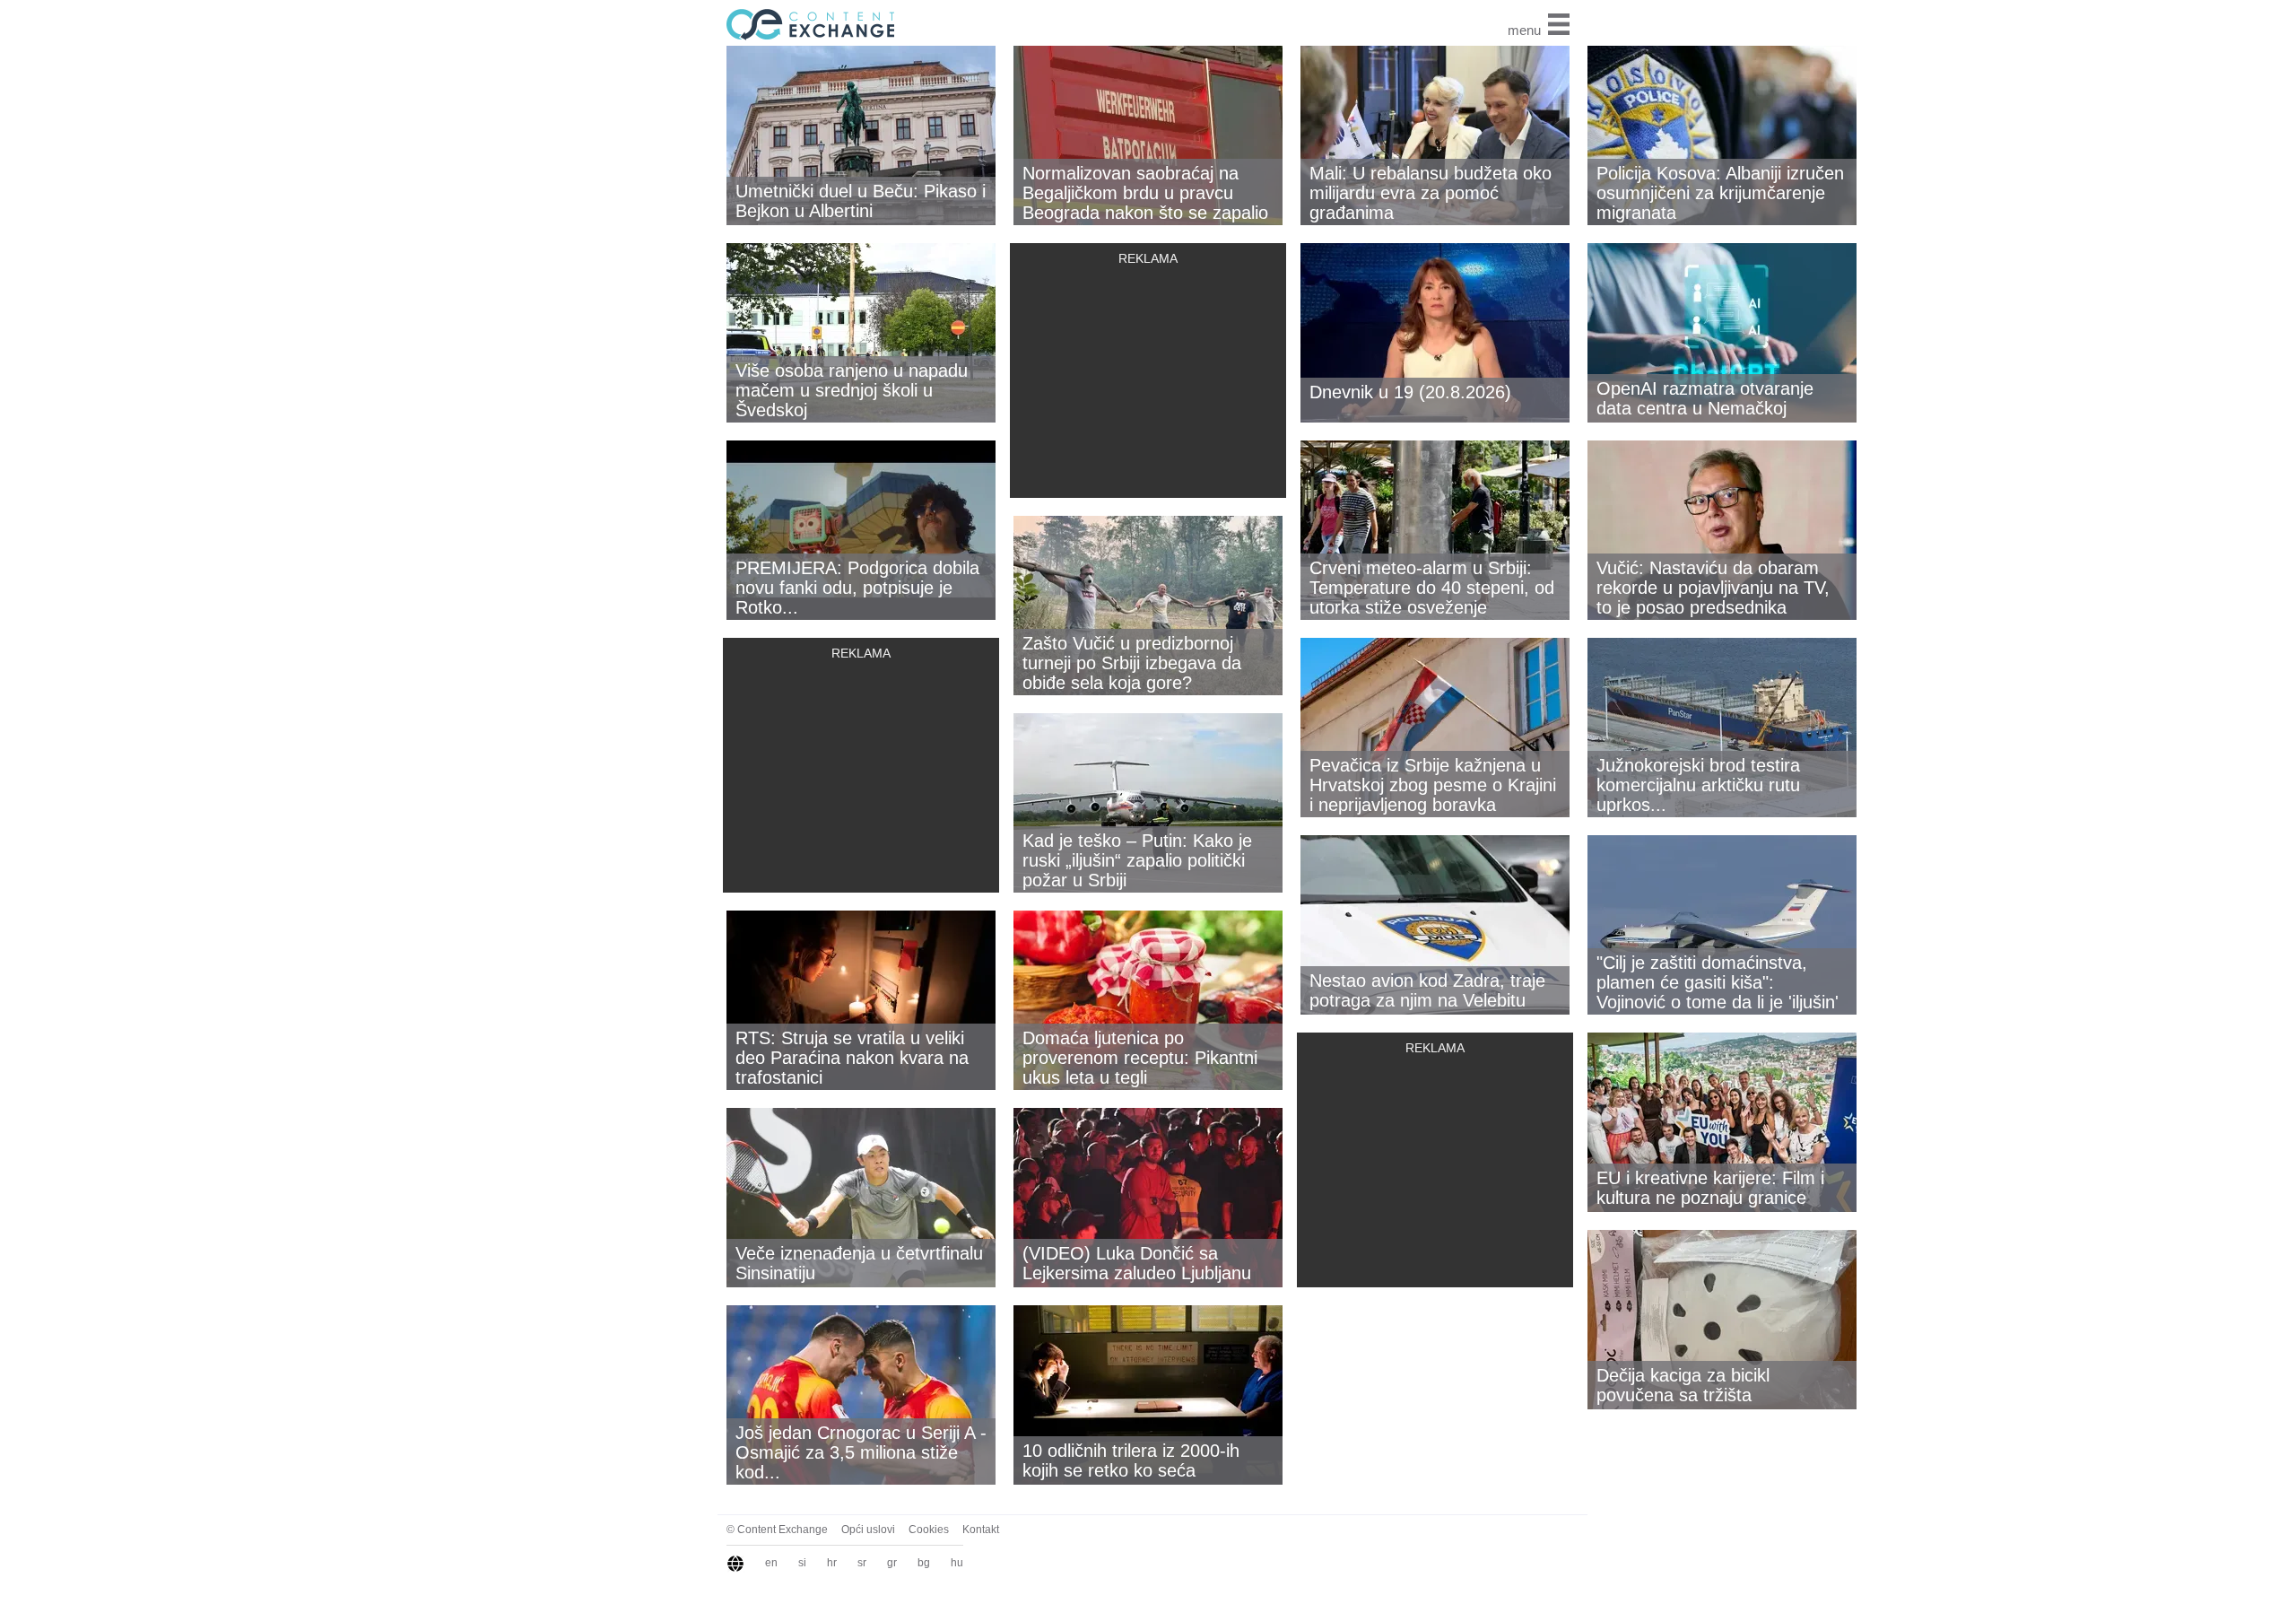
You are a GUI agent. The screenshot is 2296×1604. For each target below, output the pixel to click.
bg (924, 1563)
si (802, 1563)
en (771, 1563)
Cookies (929, 1530)
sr (862, 1563)
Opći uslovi (868, 1530)
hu (957, 1563)
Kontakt (981, 1530)
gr (892, 1563)
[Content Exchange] (807, 23)
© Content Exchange (777, 1530)
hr (832, 1563)
